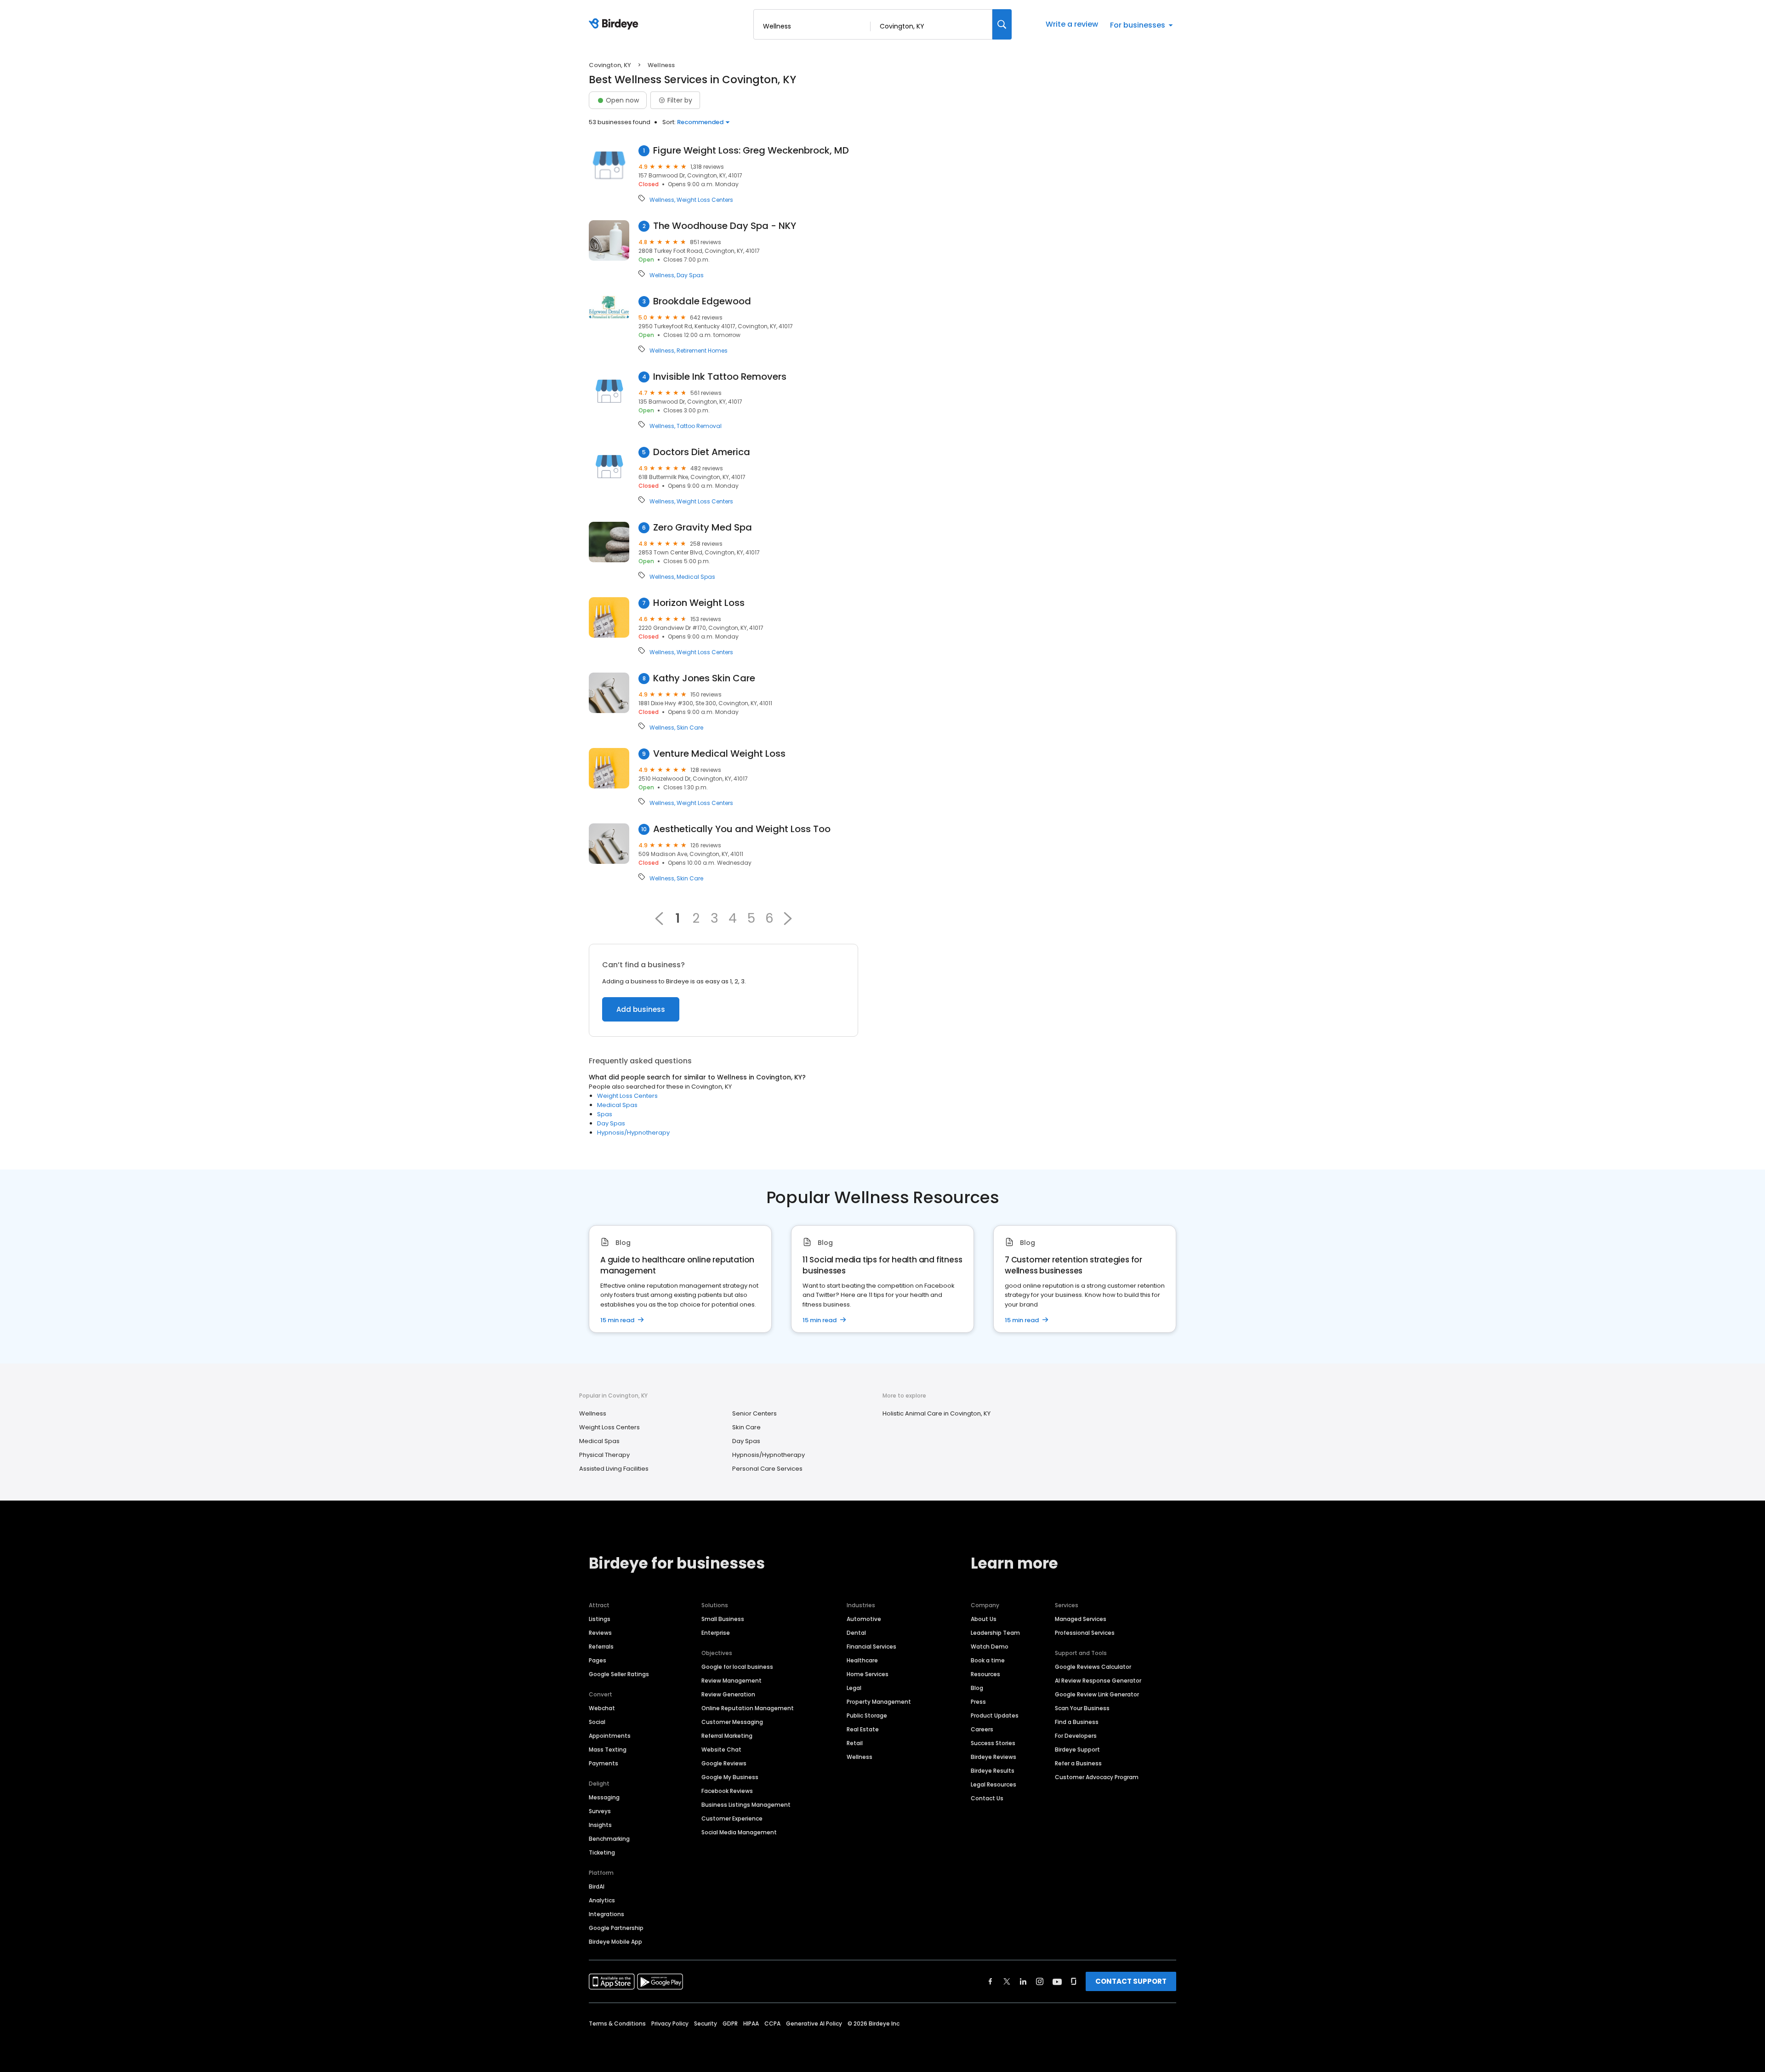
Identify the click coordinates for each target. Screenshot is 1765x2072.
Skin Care (690, 728)
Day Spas (690, 275)
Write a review (1072, 24)
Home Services (868, 1674)
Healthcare (862, 1660)
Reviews (600, 1633)
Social (597, 1722)
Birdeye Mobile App (615, 1942)
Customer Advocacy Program (1097, 1777)
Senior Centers (754, 1413)
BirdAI (597, 1886)
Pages (598, 1660)
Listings (600, 1619)
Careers (982, 1729)
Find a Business (1077, 1722)
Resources (985, 1674)
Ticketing (602, 1852)
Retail (855, 1743)
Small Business (723, 1619)
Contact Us (987, 1798)
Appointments (610, 1736)
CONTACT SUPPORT (1131, 1981)
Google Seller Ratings (619, 1674)
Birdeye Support (1077, 1749)
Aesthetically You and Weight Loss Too (742, 829)
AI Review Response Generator (1098, 1681)
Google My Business (730, 1777)
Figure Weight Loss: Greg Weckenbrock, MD (751, 151)
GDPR (730, 2023)
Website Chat (721, 1749)
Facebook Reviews (727, 1791)
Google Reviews (724, 1763)
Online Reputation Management (748, 1708)
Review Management (732, 1681)
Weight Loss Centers (705, 200)
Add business (641, 1009)
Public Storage (867, 1715)
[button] (788, 919)
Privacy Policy (670, 2023)
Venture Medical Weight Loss (719, 754)
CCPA (772, 2023)
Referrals (601, 1647)
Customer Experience (732, 1818)
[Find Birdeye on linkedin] (1023, 1981)
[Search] (1002, 24)
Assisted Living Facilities (614, 1469)
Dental (856, 1633)
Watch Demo (990, 1647)
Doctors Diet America (702, 452)
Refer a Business (1078, 1763)
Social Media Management (739, 1832)
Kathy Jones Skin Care (704, 678)
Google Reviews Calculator (1093, 1667)
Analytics (602, 1900)
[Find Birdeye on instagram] (1040, 1981)
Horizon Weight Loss (699, 603)
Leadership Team (995, 1633)
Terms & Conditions (617, 2023)
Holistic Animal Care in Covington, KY (937, 1413)
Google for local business (737, 1667)
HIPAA (751, 2023)
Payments (604, 1763)
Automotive (864, 1619)
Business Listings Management (746, 1805)
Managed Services (1081, 1619)
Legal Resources (994, 1784)
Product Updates (995, 1715)
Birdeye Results (993, 1771)
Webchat (602, 1708)
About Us (984, 1619)
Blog (977, 1688)
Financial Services (871, 1647)
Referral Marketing (727, 1736)
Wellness (662, 200)
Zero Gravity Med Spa (703, 528)
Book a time (988, 1660)
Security (706, 2023)
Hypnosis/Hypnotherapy (633, 1133)
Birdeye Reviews (994, 1757)
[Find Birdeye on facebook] (991, 1981)
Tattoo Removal (699, 426)
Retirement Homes (702, 351)
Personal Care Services (767, 1469)
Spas (605, 1114)
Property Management (879, 1702)
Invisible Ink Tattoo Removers (720, 377)
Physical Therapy (604, 1455)
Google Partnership (616, 1928)
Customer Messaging (732, 1722)
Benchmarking (609, 1839)
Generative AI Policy (814, 2023)
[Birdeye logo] (615, 24)
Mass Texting (608, 1749)
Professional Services (1085, 1633)
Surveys (600, 1811)
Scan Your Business (1082, 1708)
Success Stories (993, 1743)
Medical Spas (696, 577)
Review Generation (728, 1694)
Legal (854, 1688)
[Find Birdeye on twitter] (1007, 1981)
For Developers (1076, 1736)
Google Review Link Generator (1097, 1694)
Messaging (604, 1797)
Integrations (606, 1914)
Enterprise (716, 1633)
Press (978, 1702)
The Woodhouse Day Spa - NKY (725, 226)
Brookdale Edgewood (702, 301)
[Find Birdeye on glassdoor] (1074, 1981)
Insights (600, 1825)
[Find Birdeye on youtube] (1057, 1981)
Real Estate (863, 1729)
